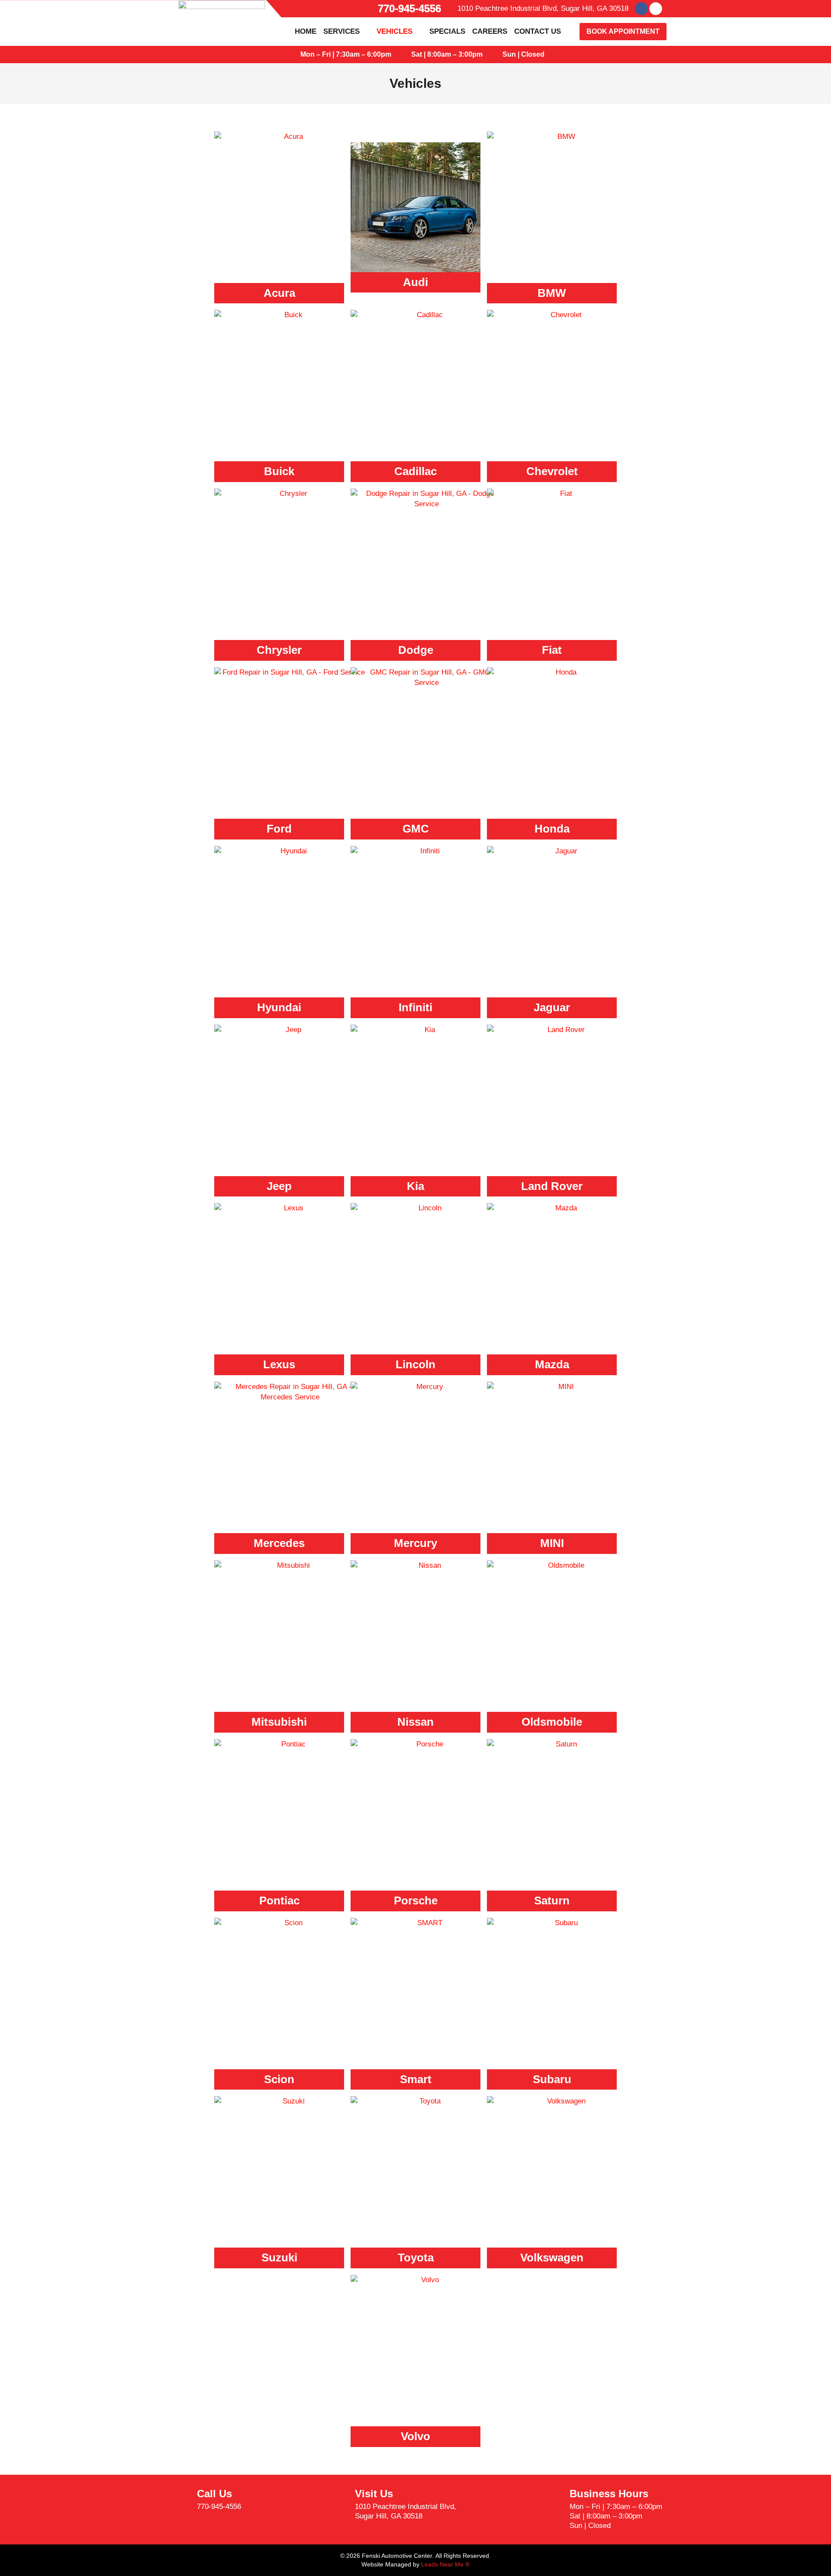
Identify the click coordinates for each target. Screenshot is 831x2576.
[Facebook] (641, 9)
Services (341, 31)
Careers (490, 31)
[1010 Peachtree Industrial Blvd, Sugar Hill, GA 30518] (451, 9)
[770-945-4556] (370, 9)
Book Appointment (623, 31)
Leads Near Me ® (445, 2564)
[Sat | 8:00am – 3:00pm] (403, 55)
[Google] (656, 9)
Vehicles (395, 31)
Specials (447, 31)
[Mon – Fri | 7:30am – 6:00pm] (292, 55)
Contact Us (538, 31)
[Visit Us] (338, 2505)
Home (306, 31)
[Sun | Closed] (494, 55)
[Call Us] (180, 2500)
